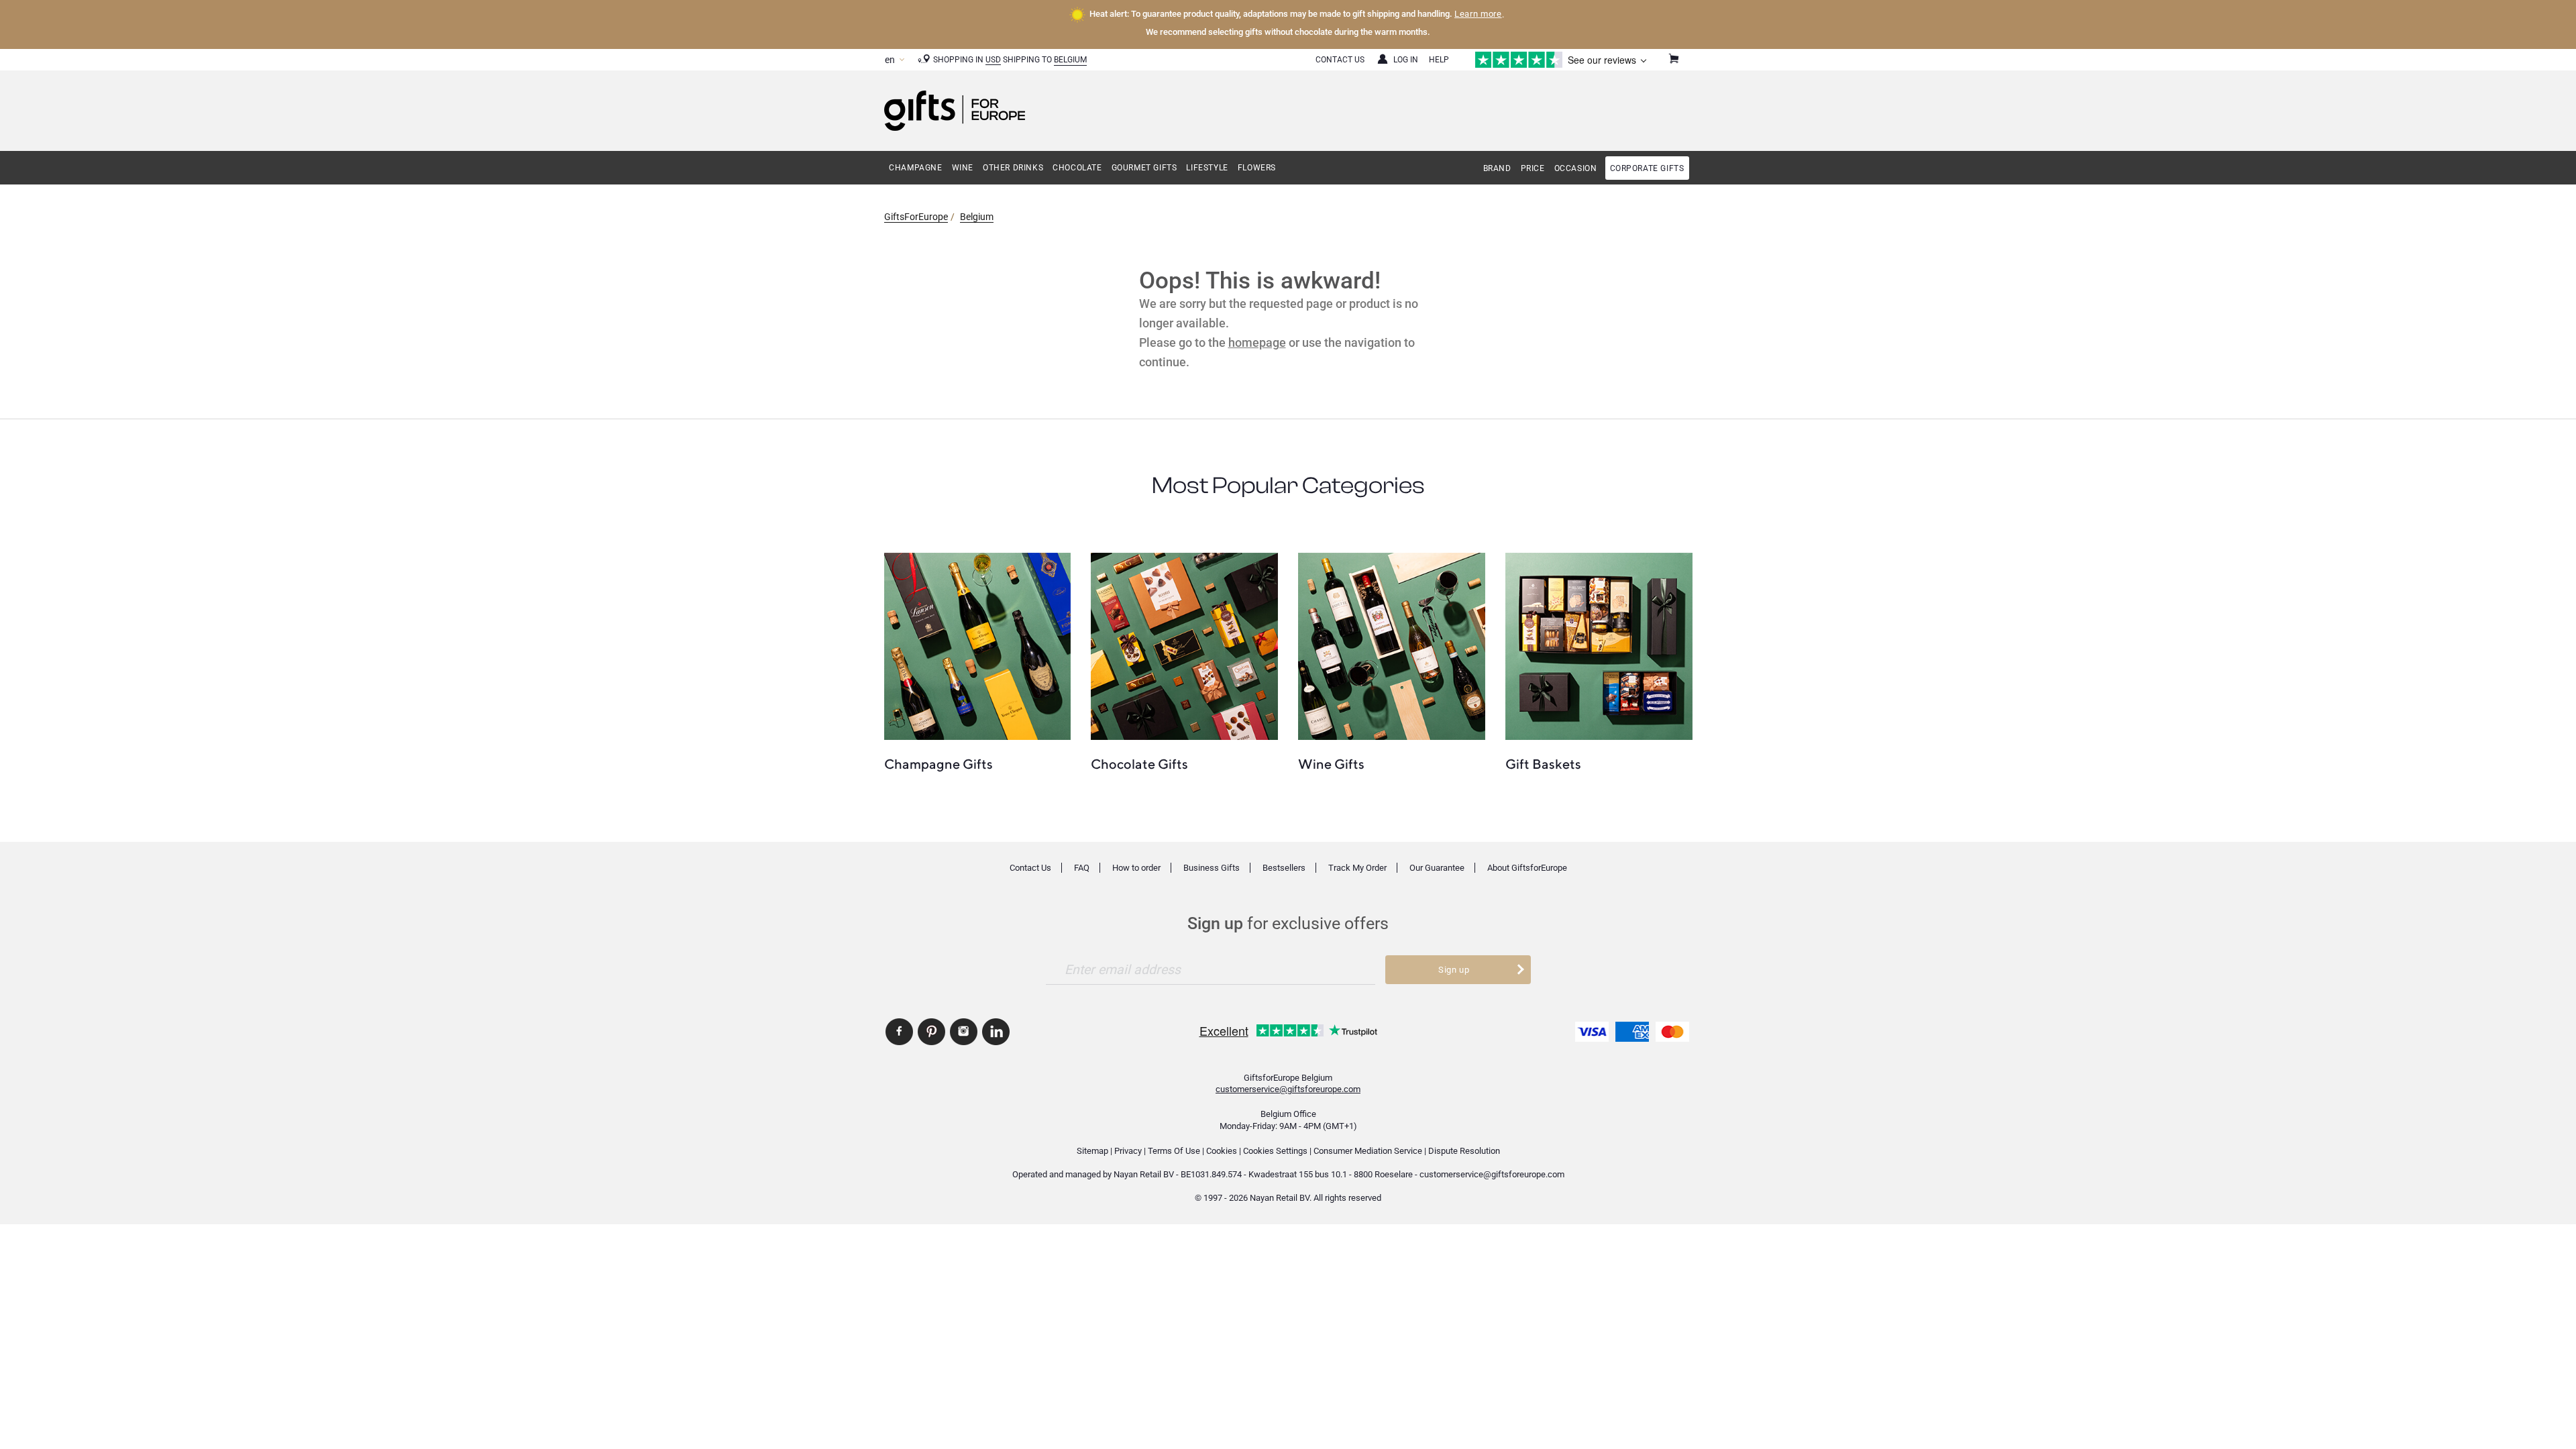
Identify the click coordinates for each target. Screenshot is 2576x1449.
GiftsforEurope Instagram (964, 1032)
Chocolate (1077, 168)
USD (993, 60)
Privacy (1128, 1151)
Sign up (1454, 970)
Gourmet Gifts (1144, 168)
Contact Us (1340, 60)
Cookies (1222, 1151)
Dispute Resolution (1464, 1151)
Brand (1497, 168)
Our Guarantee (1437, 868)
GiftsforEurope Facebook (899, 1032)
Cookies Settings (1275, 1151)
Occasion (1576, 168)
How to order (1136, 868)
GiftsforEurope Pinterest (931, 1032)
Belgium (1070, 60)
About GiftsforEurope (1527, 868)
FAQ (1082, 868)
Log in (1406, 60)
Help (1439, 60)
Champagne (915, 168)
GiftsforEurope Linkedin (996, 1032)
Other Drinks (1013, 168)
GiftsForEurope (916, 217)
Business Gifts (1212, 868)
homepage (1257, 342)
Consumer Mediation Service (1368, 1151)
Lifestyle (1207, 168)
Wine (963, 168)
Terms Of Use (1174, 1151)
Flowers (1257, 168)
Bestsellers (1284, 868)
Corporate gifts (1647, 168)
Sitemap (1092, 1151)
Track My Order (1357, 868)
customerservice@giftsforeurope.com (1288, 1089)
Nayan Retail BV (1144, 1174)
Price (1533, 168)
